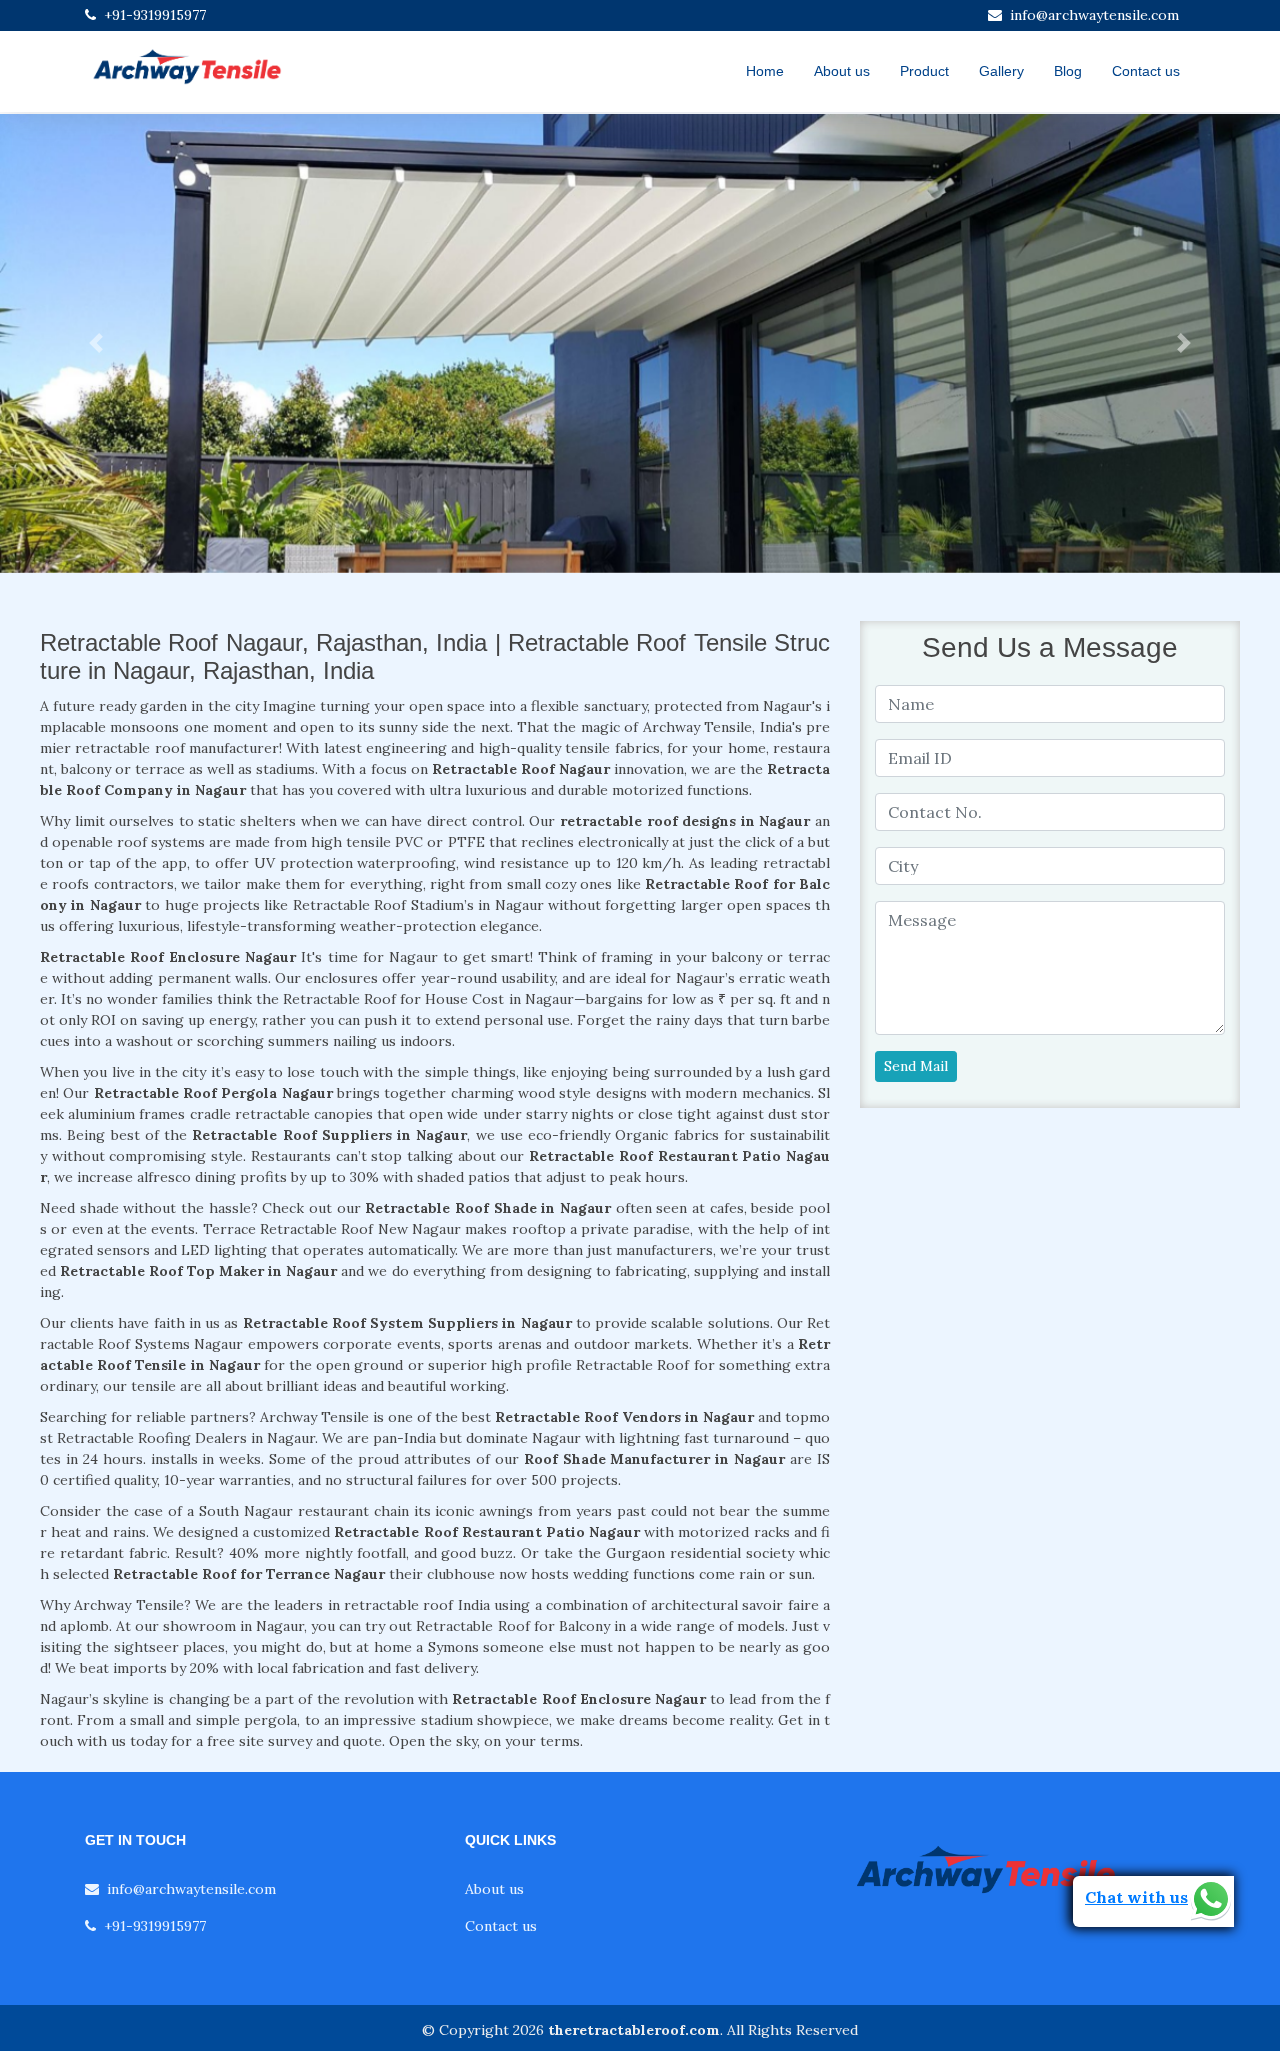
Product (924, 71)
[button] (96, 343)
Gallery (1001, 71)
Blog (1068, 71)
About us (842, 71)
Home (765, 71)
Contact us (1146, 71)
